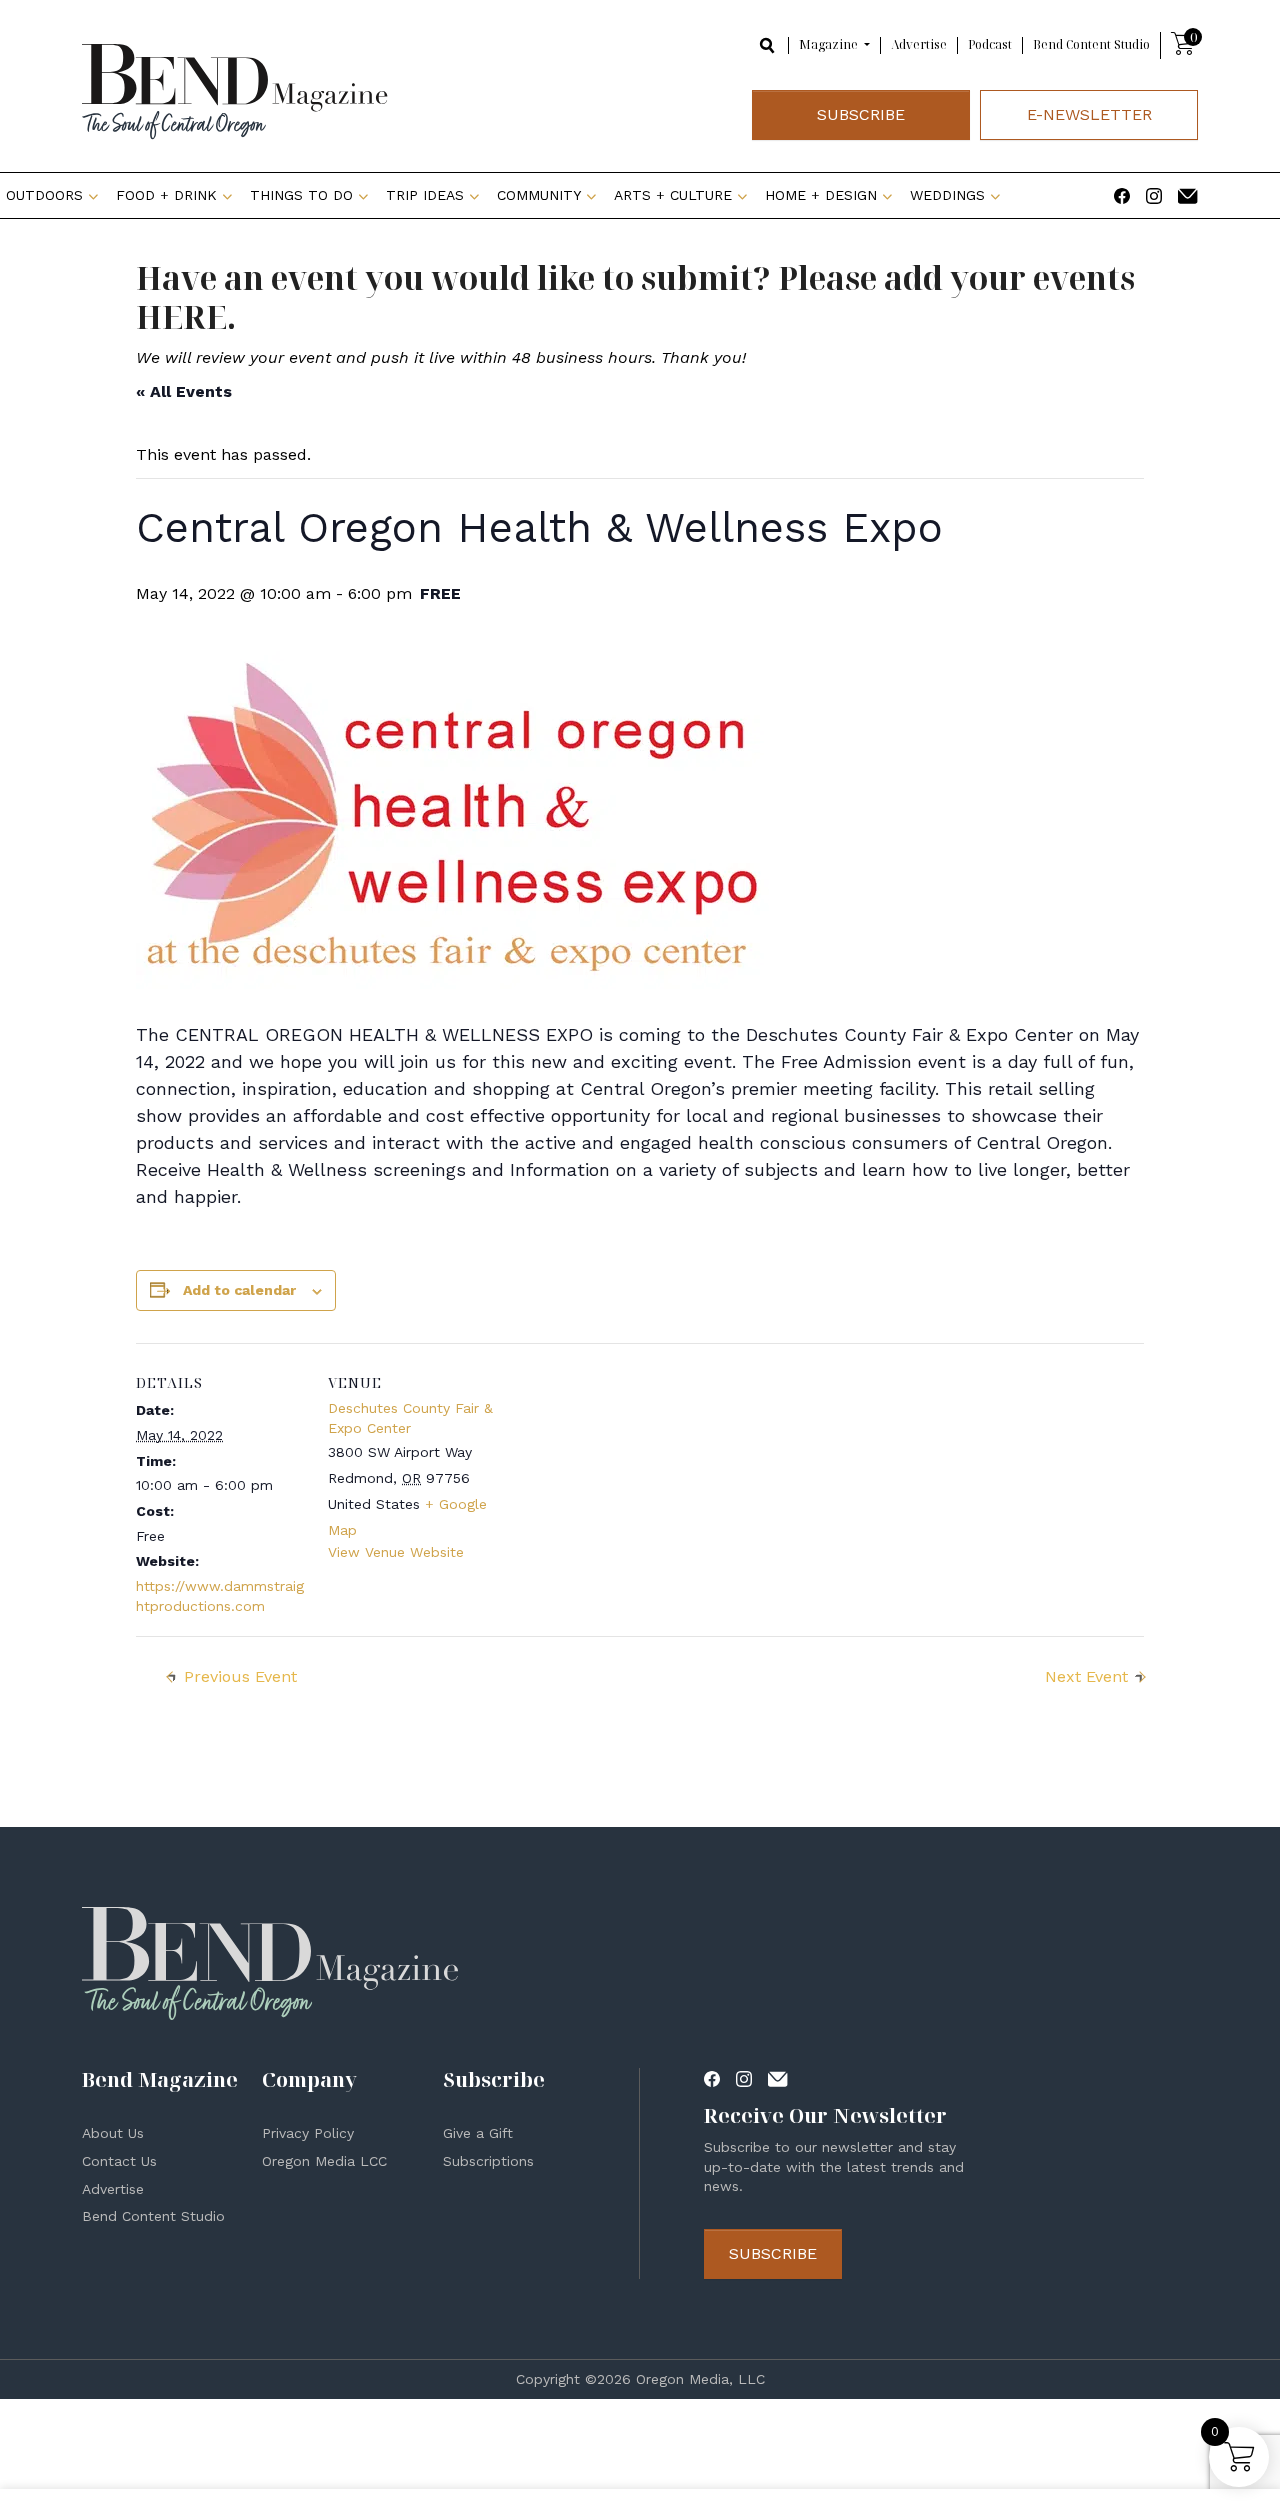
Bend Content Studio (1091, 44)
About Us (113, 2133)
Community (539, 195)
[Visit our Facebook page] (1122, 194)
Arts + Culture (673, 195)
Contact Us (119, 2161)
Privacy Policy (308, 2133)
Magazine (830, 45)
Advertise (919, 44)
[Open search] (768, 44)
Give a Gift (478, 2133)
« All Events (184, 391)
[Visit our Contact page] (1188, 194)
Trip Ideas (425, 195)
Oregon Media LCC (324, 2161)
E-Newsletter (1089, 114)
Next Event (1086, 1676)
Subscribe (861, 114)
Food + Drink (166, 195)
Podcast (990, 44)
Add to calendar (239, 1290)
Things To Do (301, 195)
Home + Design (821, 195)
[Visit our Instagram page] (1154, 194)
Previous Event (240, 1676)
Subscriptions (488, 2161)
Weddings (947, 195)
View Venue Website (396, 1552)
